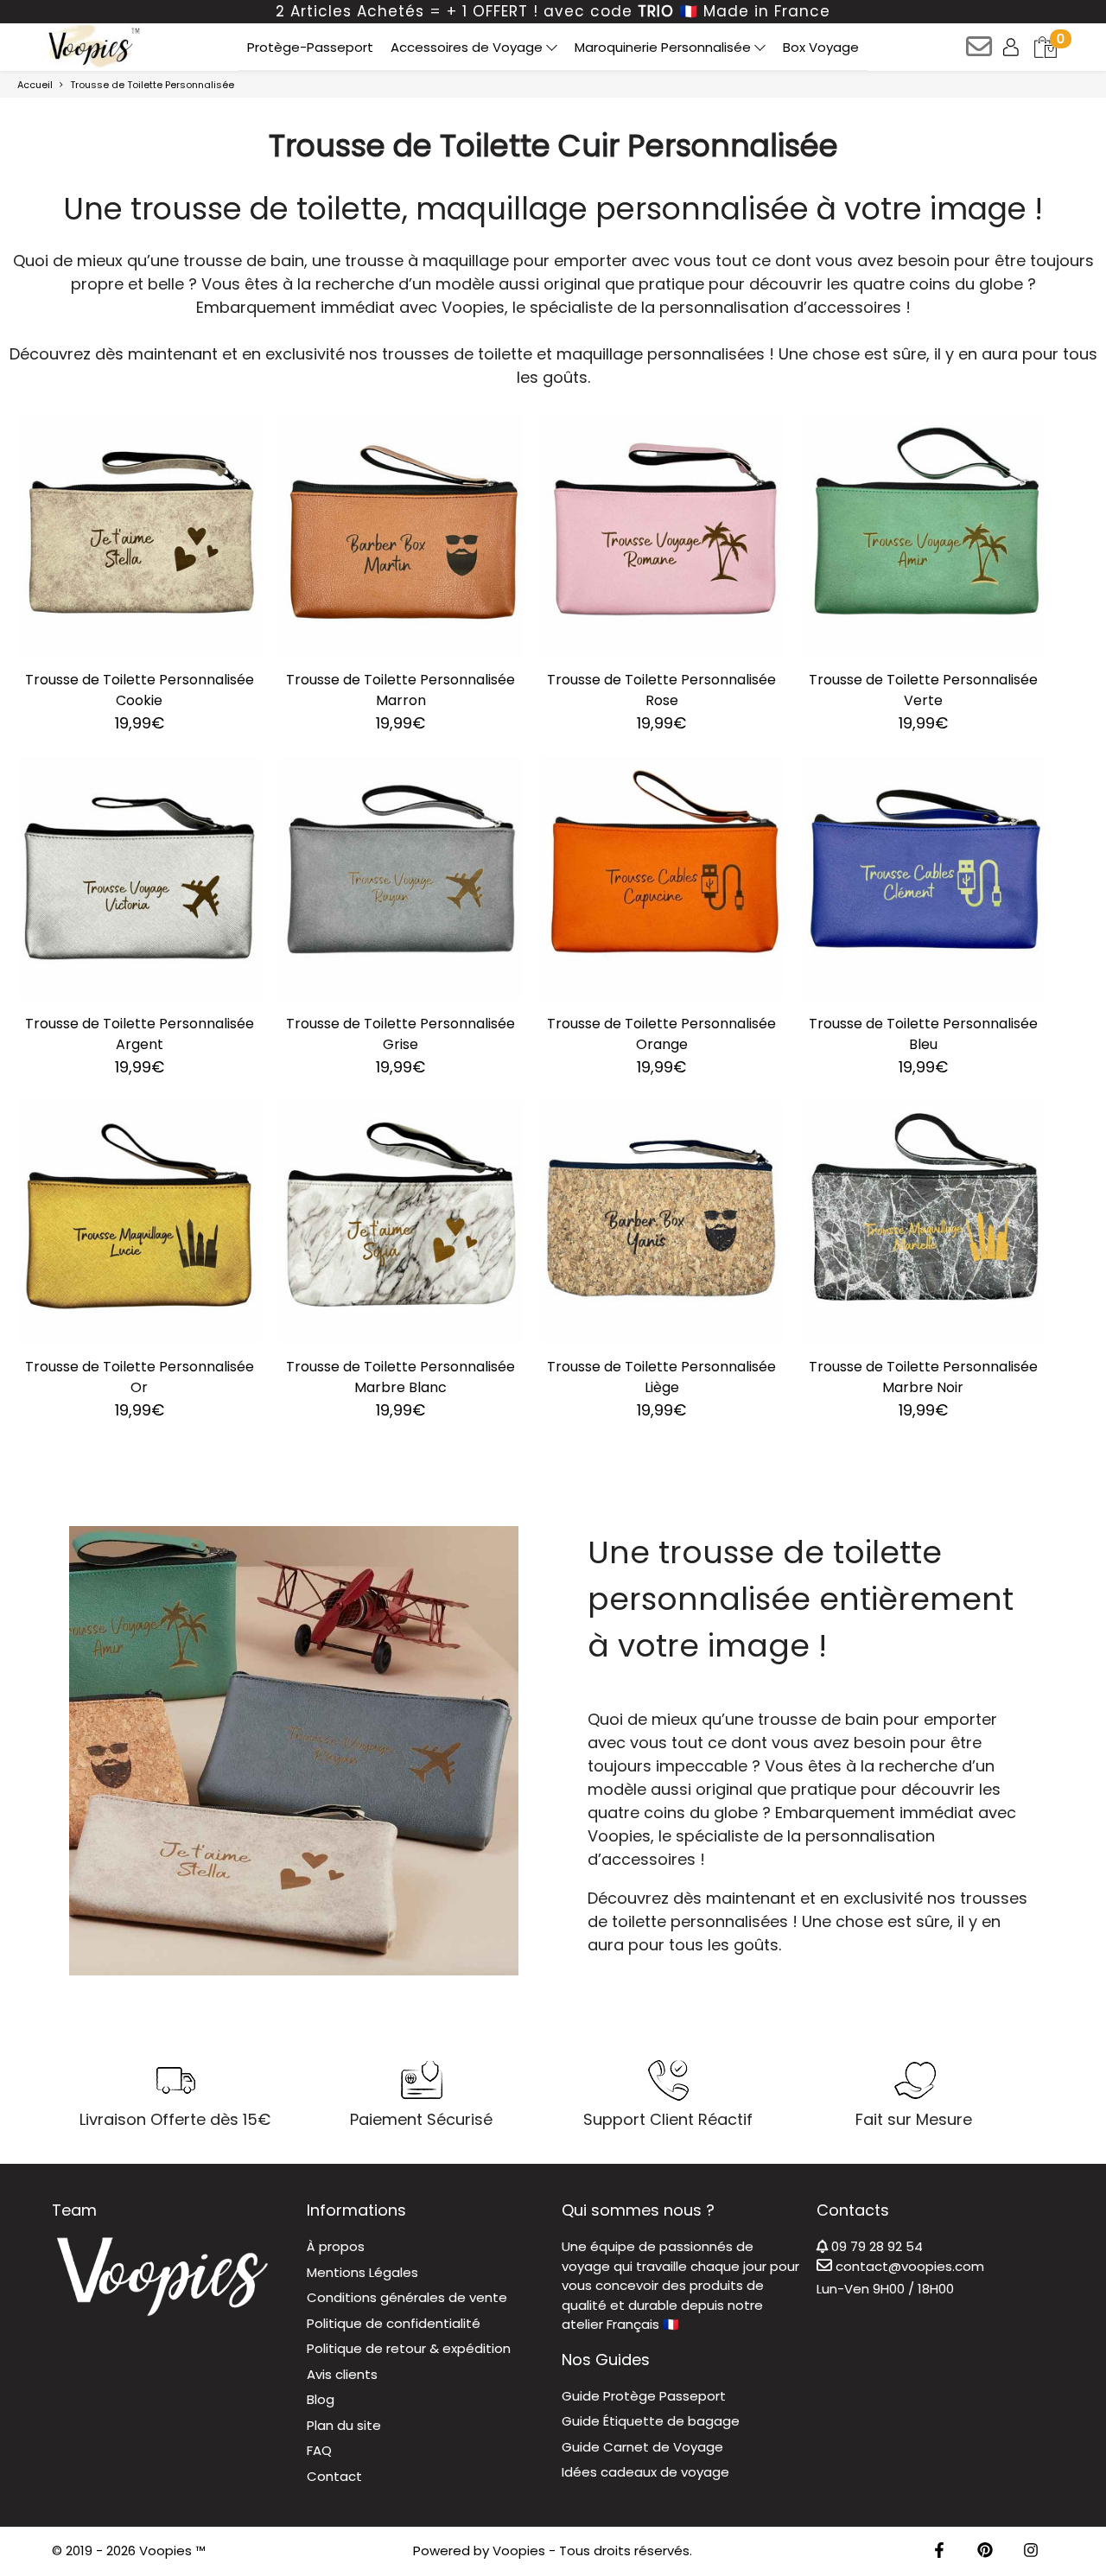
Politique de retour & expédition (409, 2348)
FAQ (319, 2450)
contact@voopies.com (908, 2266)
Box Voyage (821, 47)
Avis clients (342, 2374)
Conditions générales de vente (407, 2297)
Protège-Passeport (310, 47)
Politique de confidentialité (394, 2323)
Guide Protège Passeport (644, 2396)
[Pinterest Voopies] (985, 2551)
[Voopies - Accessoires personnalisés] (92, 46)
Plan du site (344, 2425)
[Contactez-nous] (980, 52)
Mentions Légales (362, 2272)
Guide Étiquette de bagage (651, 2421)
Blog (321, 2399)
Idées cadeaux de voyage (645, 2472)
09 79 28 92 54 (875, 2246)
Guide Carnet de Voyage (642, 2447)
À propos (336, 2246)
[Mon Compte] (1012, 46)
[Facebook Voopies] (939, 2551)
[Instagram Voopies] (1031, 2551)
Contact (334, 2476)
